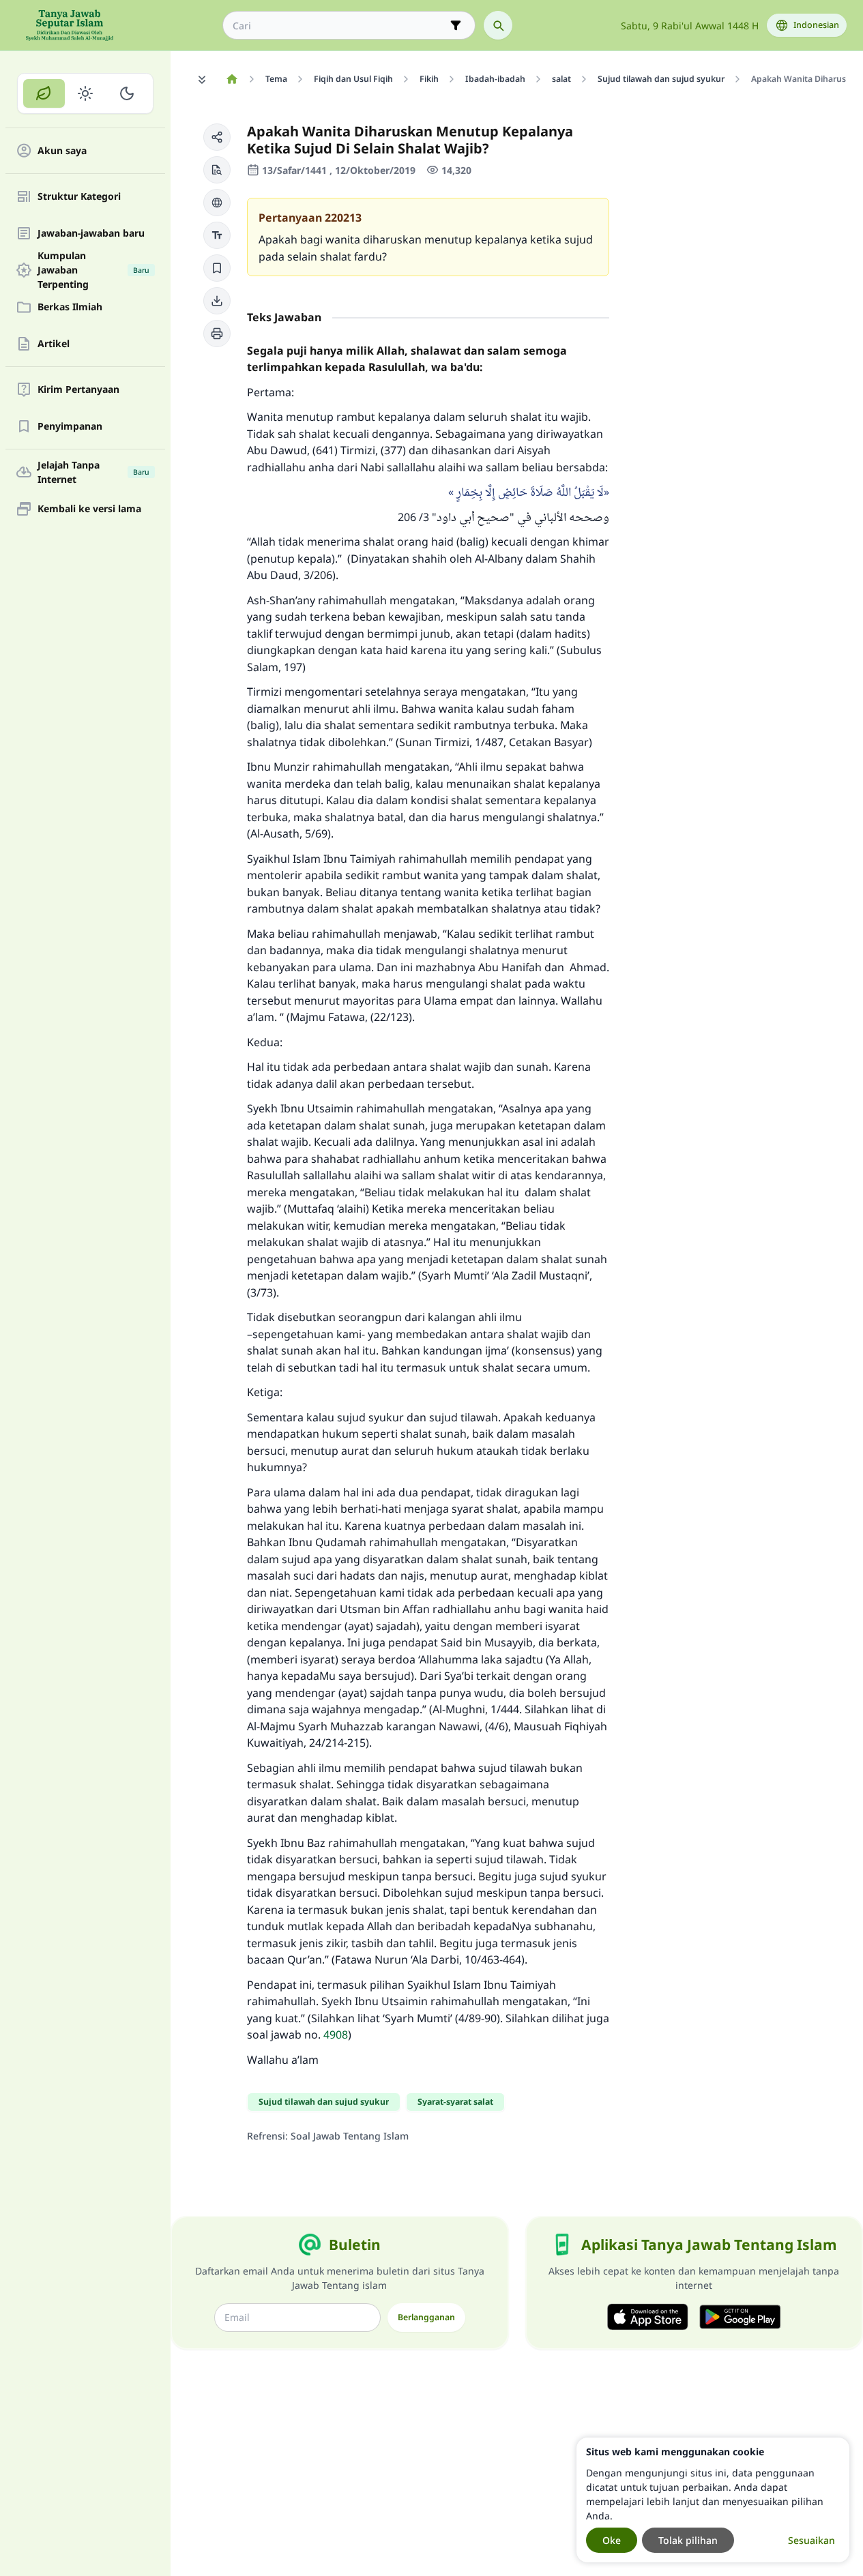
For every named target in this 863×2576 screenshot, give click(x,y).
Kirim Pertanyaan (78, 390)
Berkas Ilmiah (70, 307)
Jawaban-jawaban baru (91, 234)
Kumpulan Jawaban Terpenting (93, 270)
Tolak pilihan (688, 2540)
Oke (612, 2540)
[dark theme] (127, 93)
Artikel (54, 344)
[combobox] (339, 26)
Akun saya (62, 151)
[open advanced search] (456, 25)
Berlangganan (426, 2317)
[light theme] (86, 93)
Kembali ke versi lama (89, 509)
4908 (336, 2034)
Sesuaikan (811, 2540)
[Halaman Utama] (232, 79)
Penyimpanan (70, 427)
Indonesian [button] (816, 25)
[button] (217, 137)
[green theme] (44, 93)
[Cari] (498, 25)
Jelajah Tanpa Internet (93, 472)
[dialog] (713, 2500)
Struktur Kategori (79, 197)
